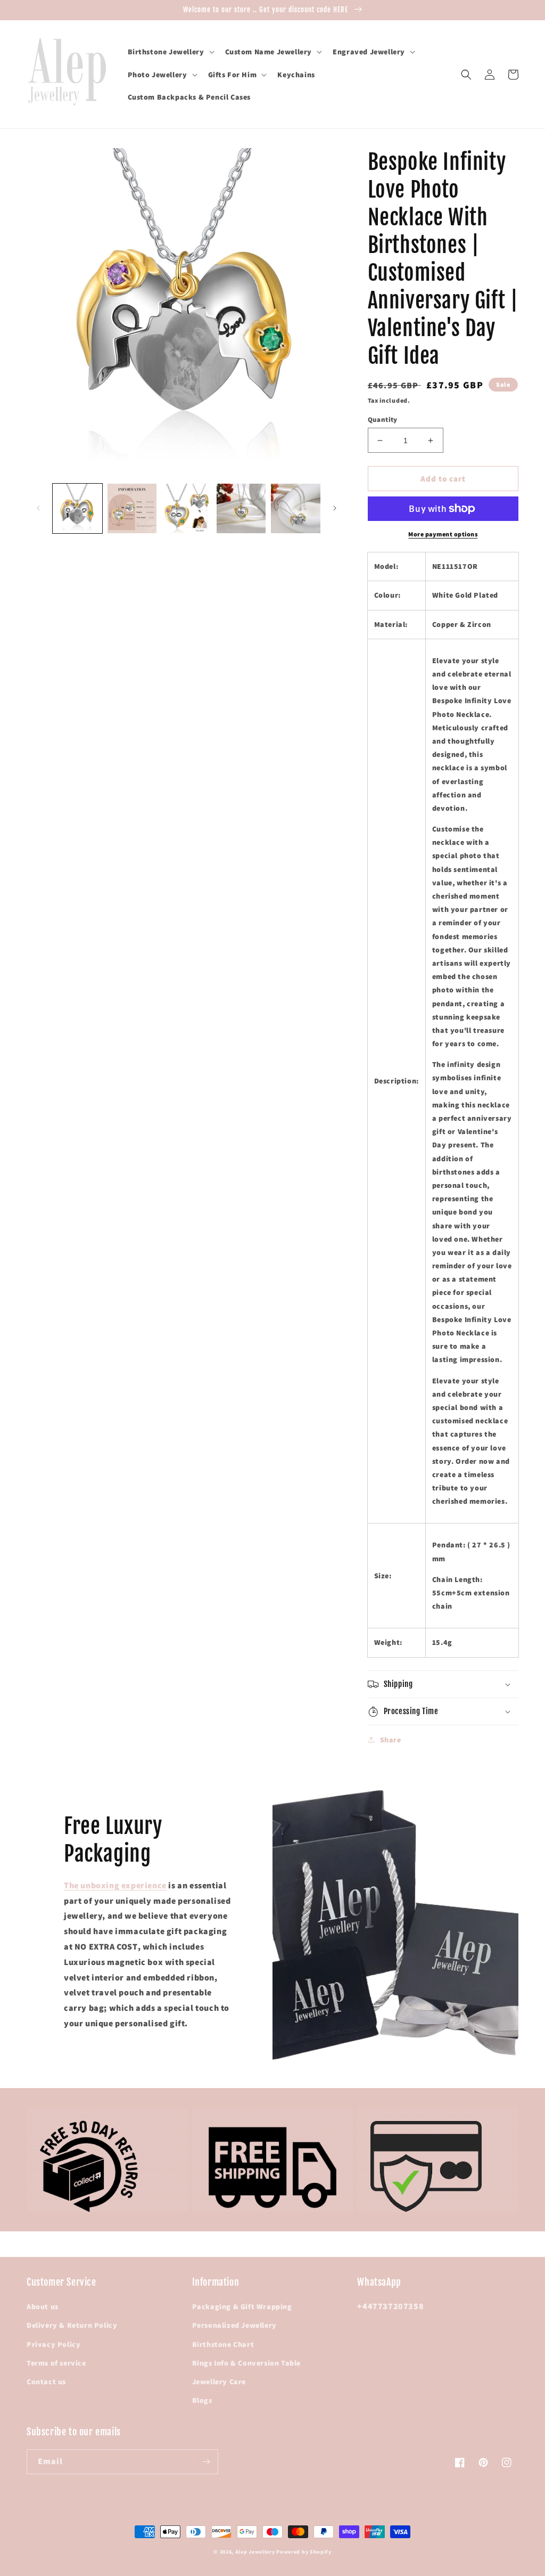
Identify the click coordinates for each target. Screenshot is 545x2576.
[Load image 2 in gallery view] (132, 508)
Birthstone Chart (223, 2344)
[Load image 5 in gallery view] (296, 508)
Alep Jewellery (256, 2552)
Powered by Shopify (304, 2552)
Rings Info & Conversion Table (246, 2363)
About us (43, 2306)
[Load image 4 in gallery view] (241, 508)
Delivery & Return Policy (72, 2325)
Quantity (383, 419)
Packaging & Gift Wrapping (242, 2306)
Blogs (202, 2400)
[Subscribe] (206, 2462)
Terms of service (56, 2363)
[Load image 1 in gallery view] (77, 508)
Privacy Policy (53, 2344)
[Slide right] (335, 508)
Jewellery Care (219, 2382)
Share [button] (391, 1740)
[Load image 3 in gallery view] (187, 508)
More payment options (443, 534)
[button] (170, 52)
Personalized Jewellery (234, 2325)
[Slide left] (38, 508)
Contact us (46, 2382)
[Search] (466, 75)
